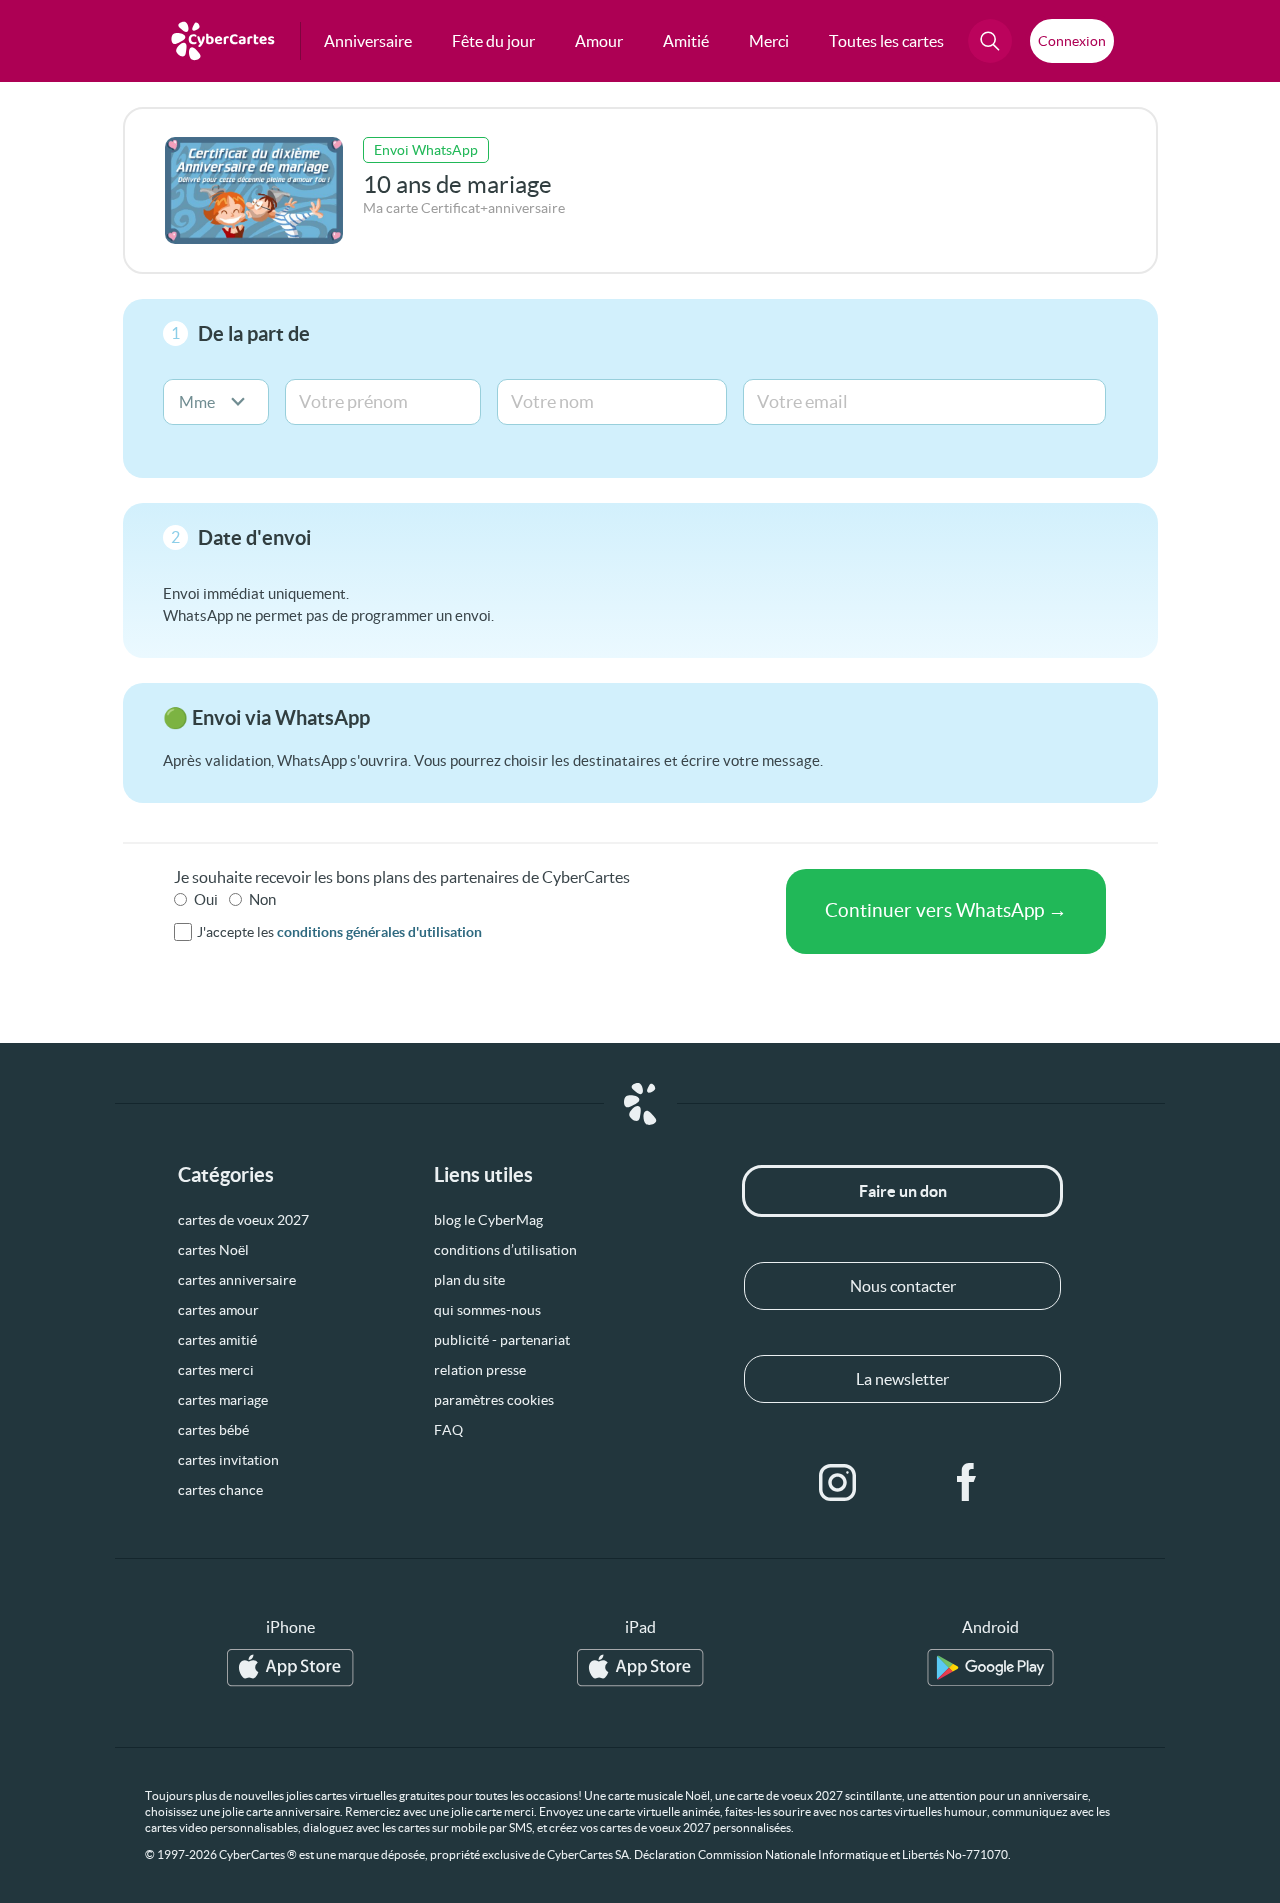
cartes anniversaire (237, 1280)
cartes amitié (217, 1340)
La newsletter (902, 1379)
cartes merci (216, 1370)
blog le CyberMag (488, 1220)
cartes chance (220, 1490)
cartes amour (218, 1310)
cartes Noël (213, 1250)
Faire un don (903, 1191)
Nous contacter (903, 1286)
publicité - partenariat (502, 1340)
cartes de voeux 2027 (243, 1220)
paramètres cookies (494, 1400)
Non (262, 899)
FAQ (448, 1430)
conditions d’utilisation (505, 1250)
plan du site (469, 1280)
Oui (206, 899)
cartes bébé (213, 1430)
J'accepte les (339, 932)
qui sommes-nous (487, 1310)
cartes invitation (228, 1460)
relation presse (480, 1370)
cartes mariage (223, 1400)
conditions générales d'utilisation (379, 932)
